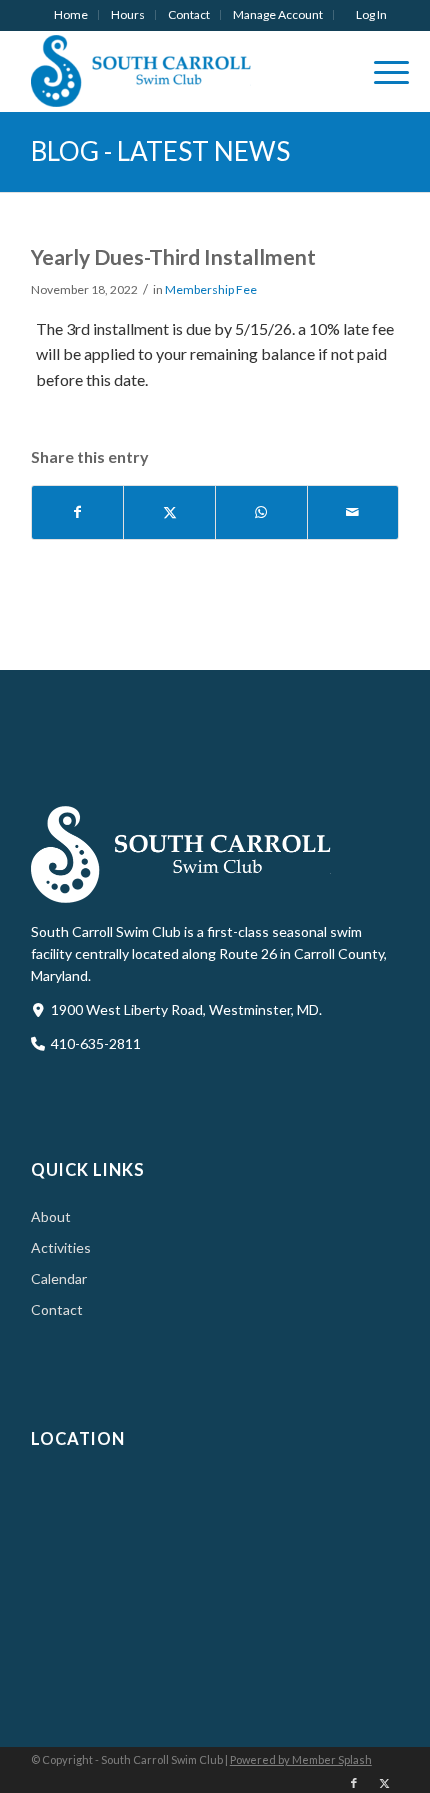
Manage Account (278, 14)
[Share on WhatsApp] (261, 512)
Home (71, 14)
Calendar (59, 1278)
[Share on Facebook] (78, 512)
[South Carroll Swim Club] (178, 71)
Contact (189, 14)
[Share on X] (169, 512)
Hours (128, 14)
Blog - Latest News (160, 151)
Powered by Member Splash (301, 1759)
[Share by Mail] (353, 512)
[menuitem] (71, 15)
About (51, 1216)
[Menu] (381, 71)
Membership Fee (211, 289)
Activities (61, 1247)
